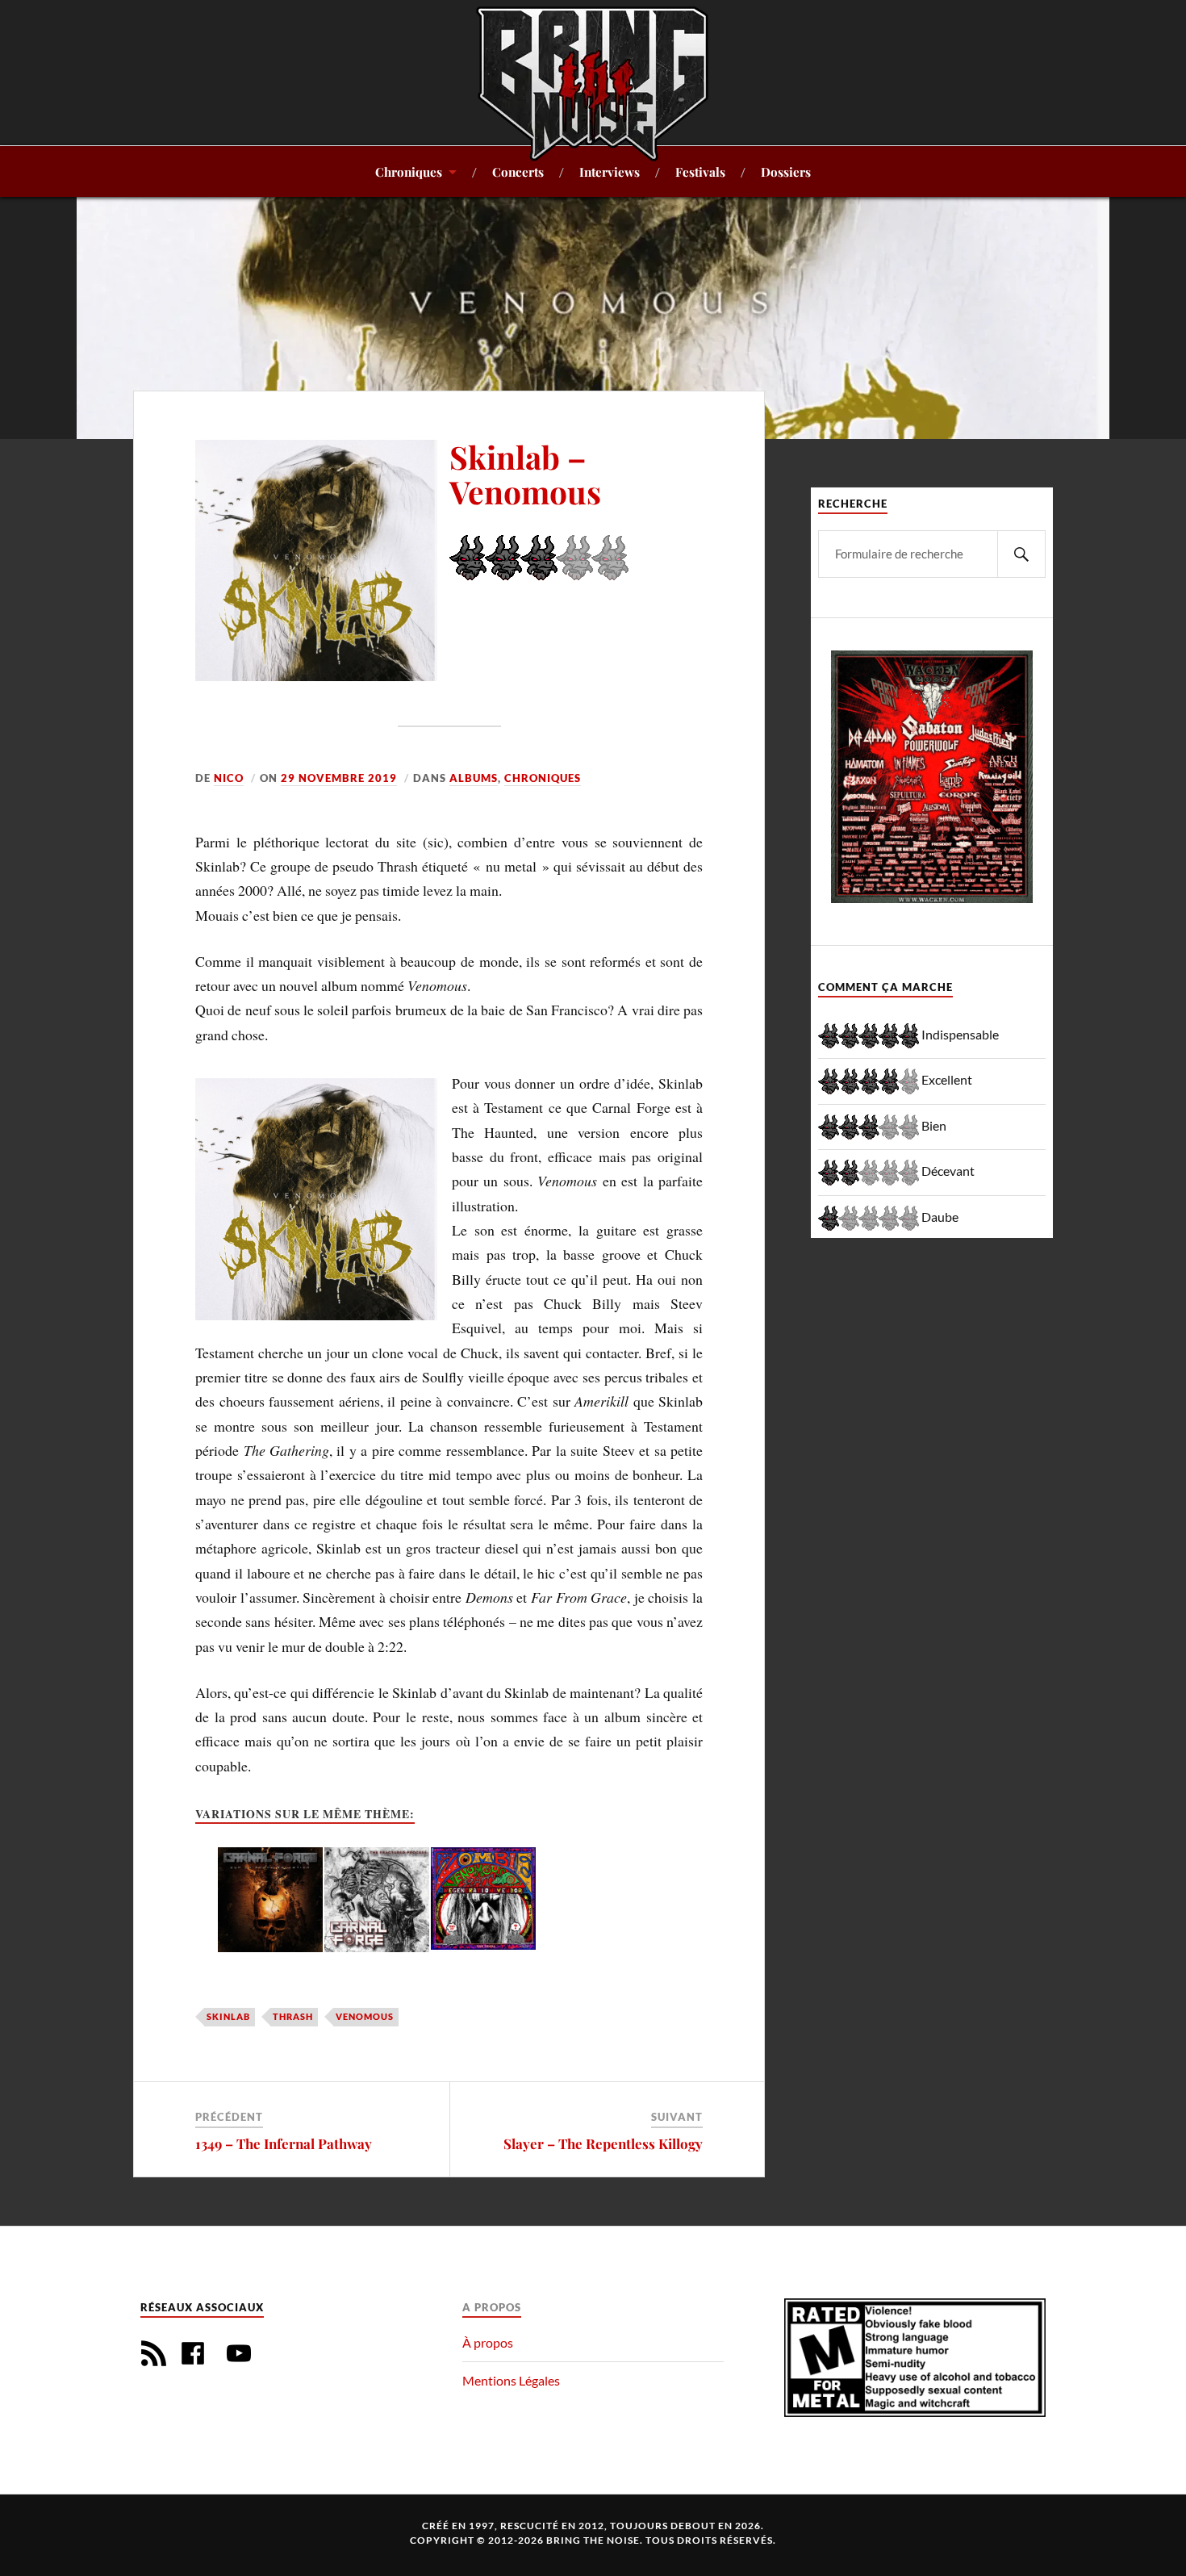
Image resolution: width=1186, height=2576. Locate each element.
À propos (488, 2342)
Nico (229, 778)
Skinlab (228, 2016)
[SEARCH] (1021, 554)
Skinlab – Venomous (525, 474)
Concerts (518, 171)
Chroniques (409, 171)
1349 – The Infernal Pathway (284, 2143)
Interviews (610, 171)
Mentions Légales (511, 2380)
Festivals (700, 171)
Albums (474, 778)
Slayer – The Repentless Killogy (603, 2143)
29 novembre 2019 (339, 778)
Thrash (293, 2016)
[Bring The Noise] (593, 83)
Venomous (365, 2016)
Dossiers (786, 171)
